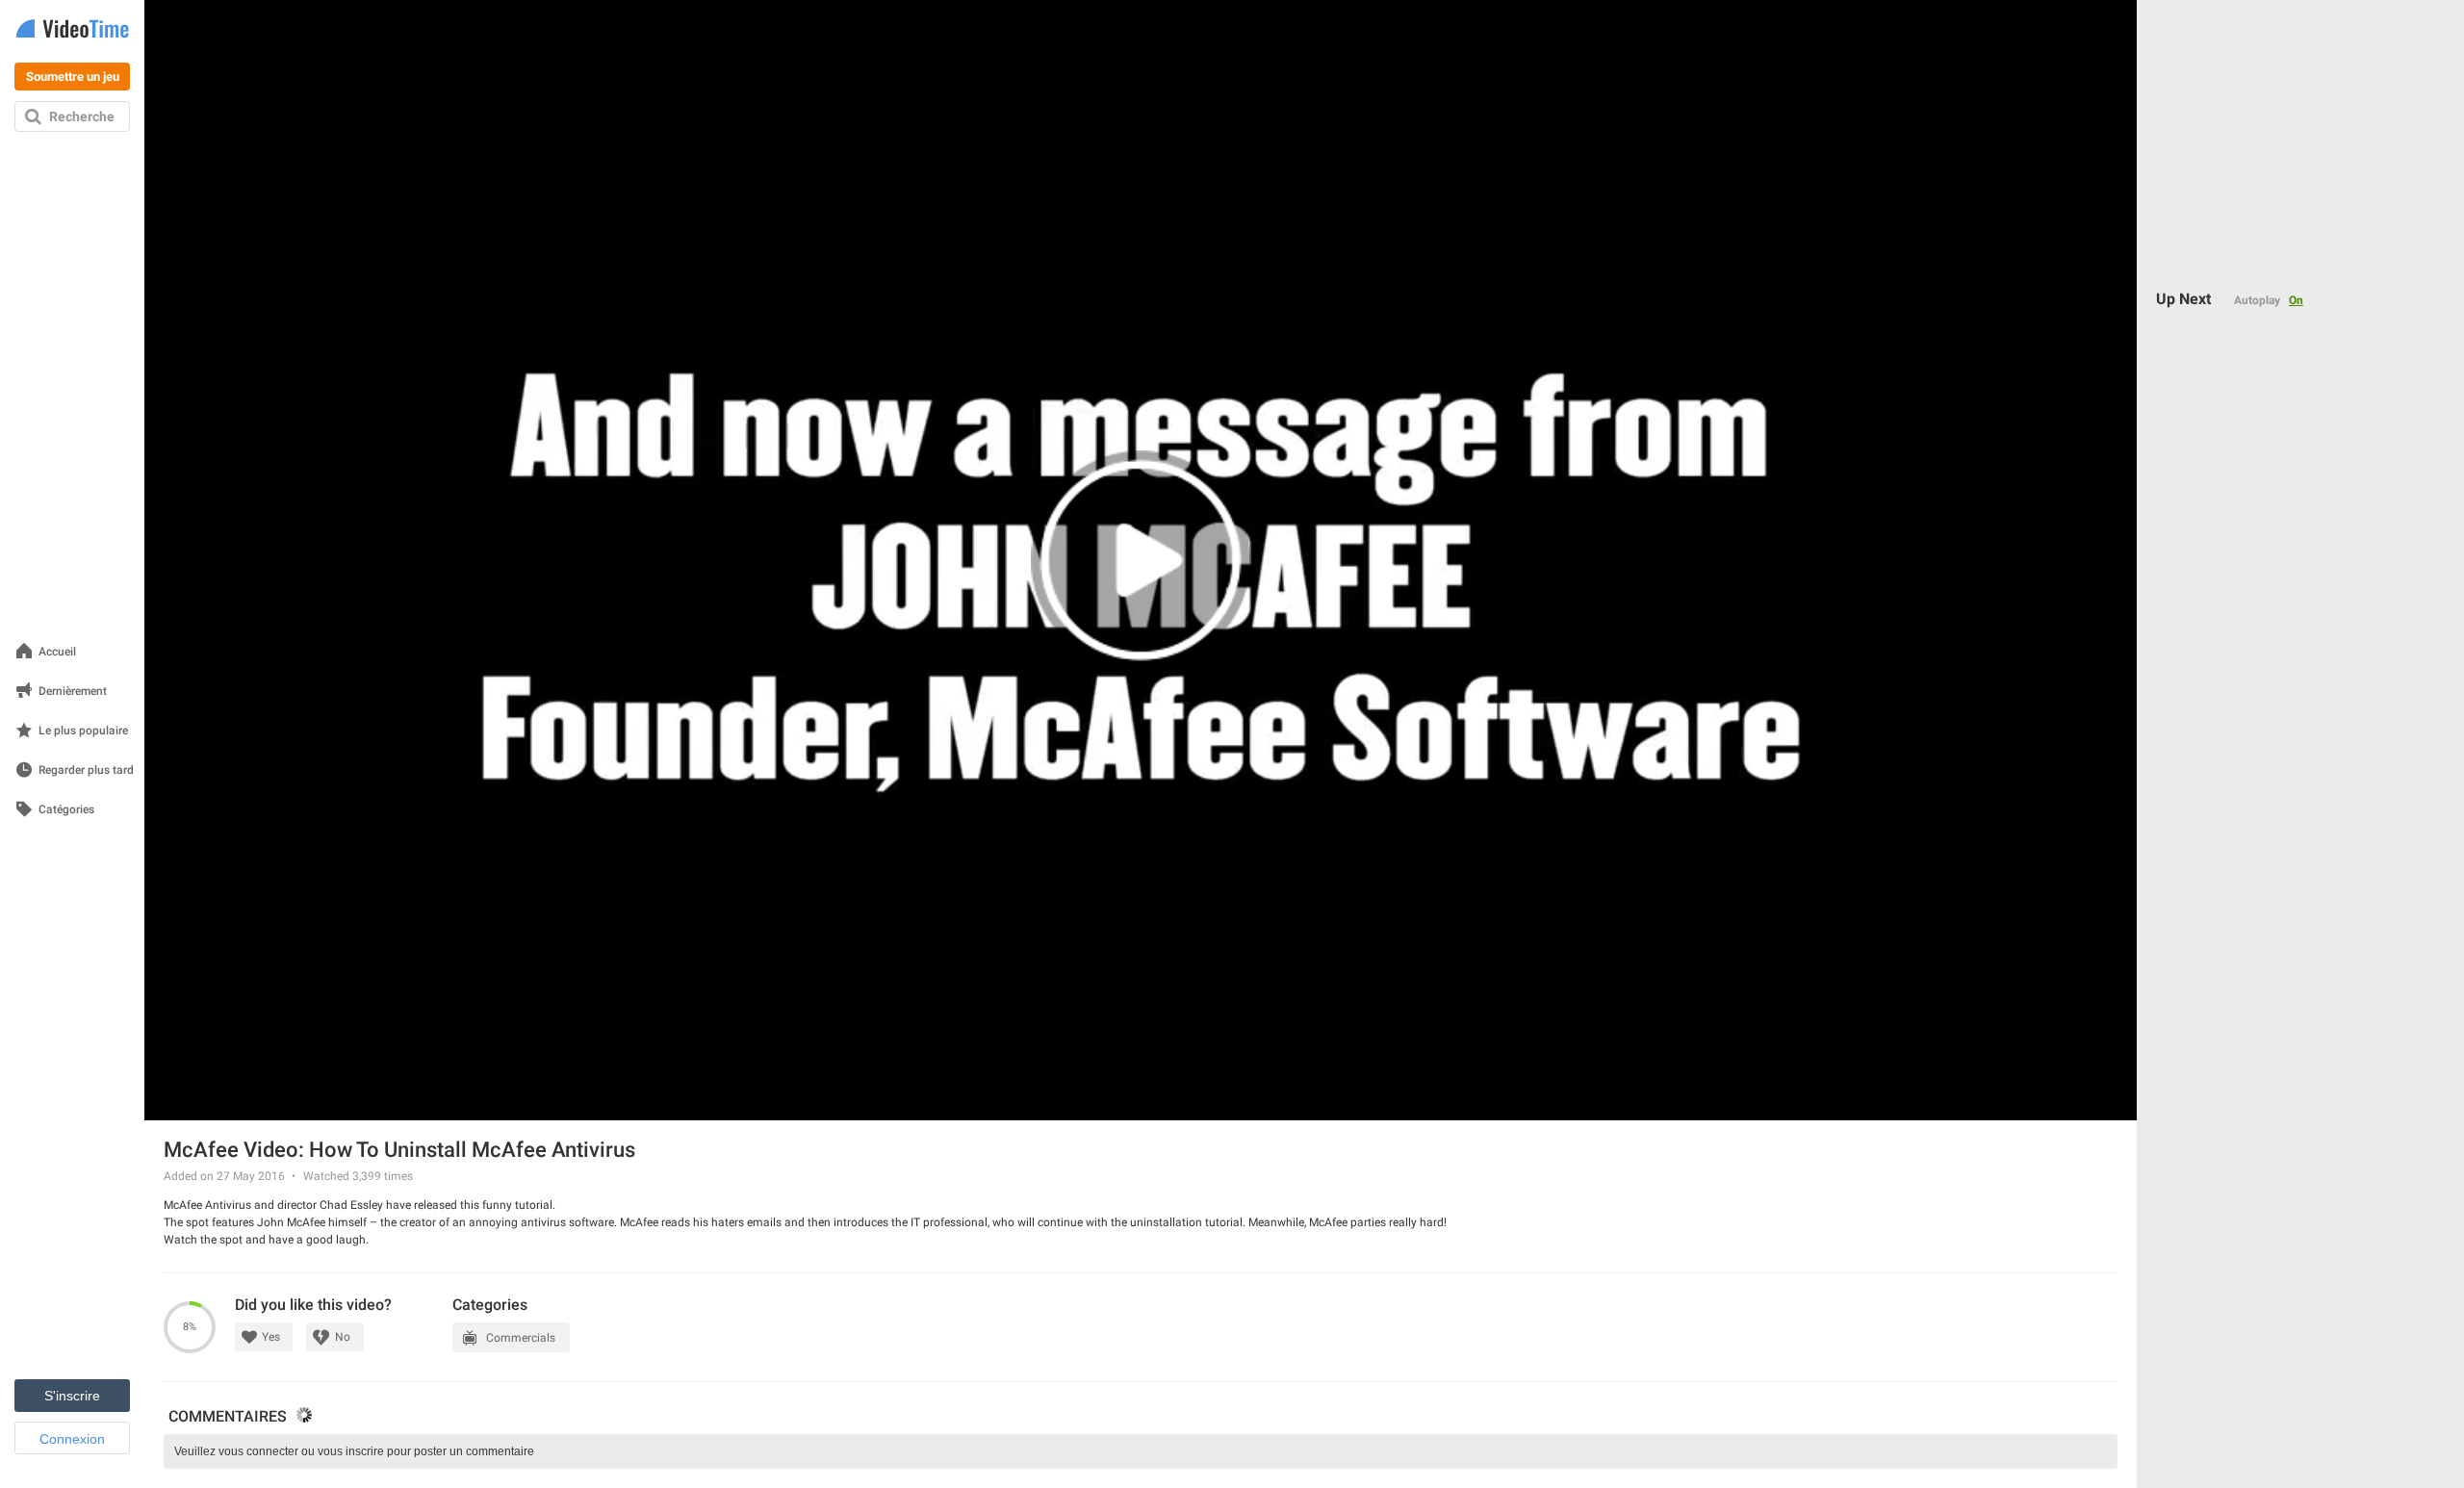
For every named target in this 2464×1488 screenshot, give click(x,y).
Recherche (82, 116)
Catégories (66, 810)
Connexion (72, 1439)
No (343, 1337)
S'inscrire (72, 1396)
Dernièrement (73, 692)
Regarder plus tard (86, 770)
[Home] (72, 30)
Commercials (521, 1338)
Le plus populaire (83, 731)
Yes (271, 1337)
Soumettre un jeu (73, 77)
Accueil (57, 652)
